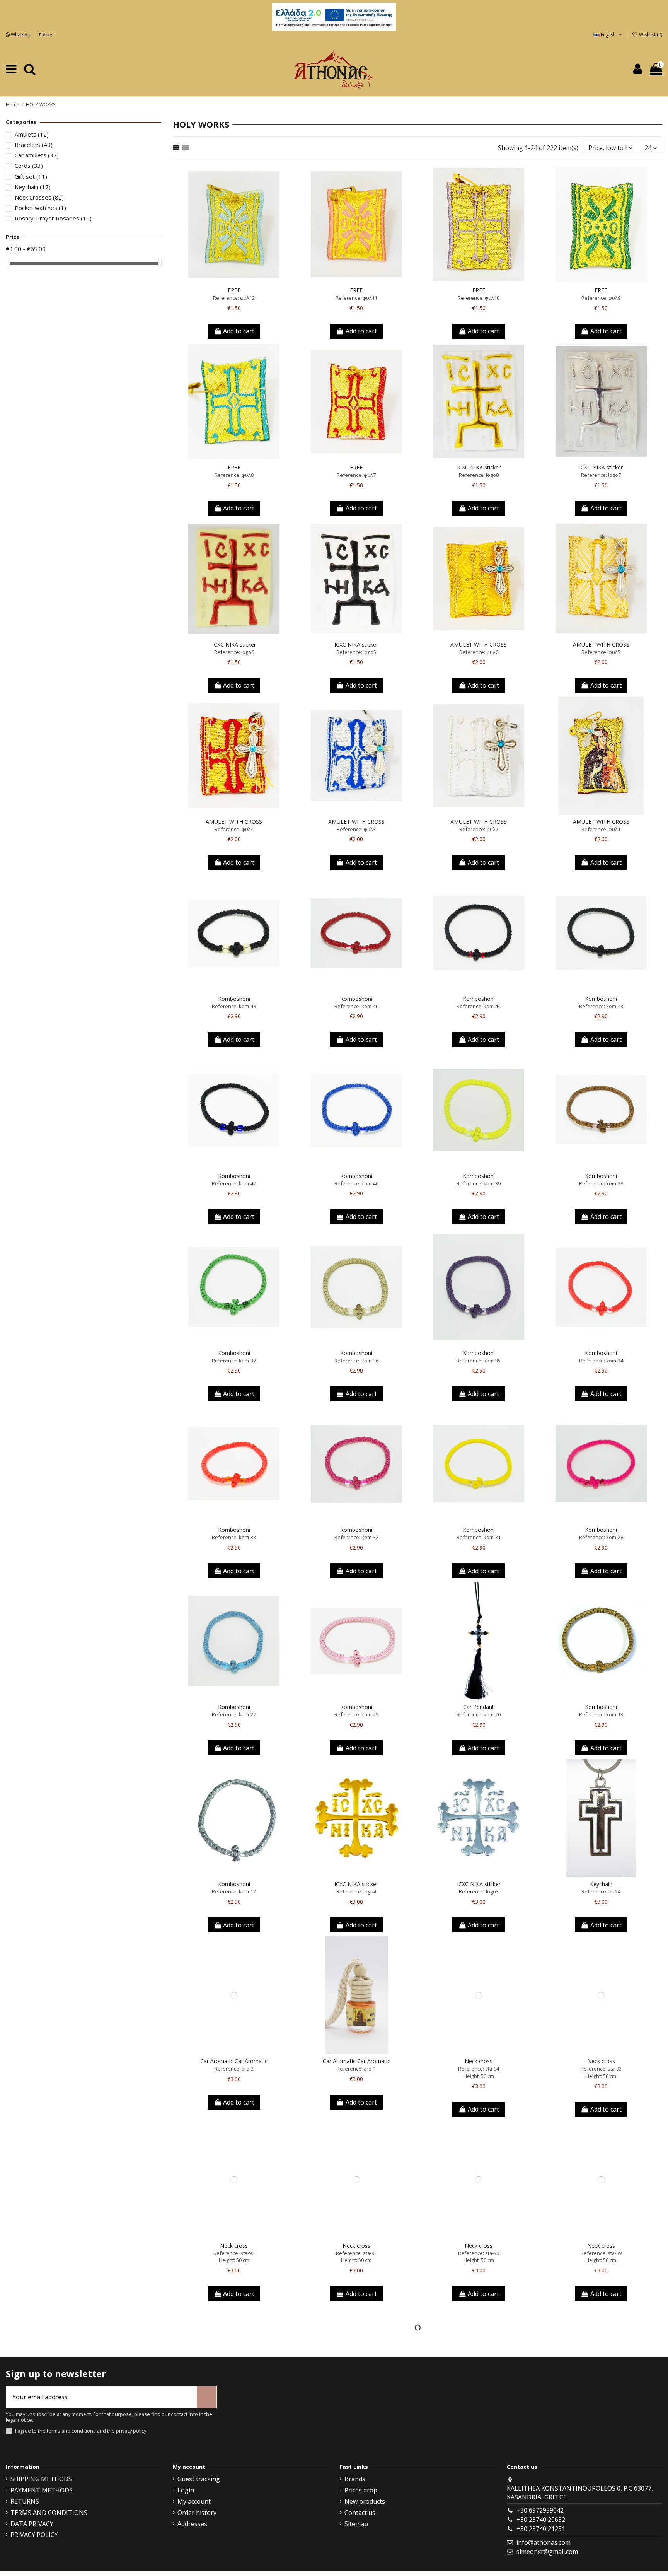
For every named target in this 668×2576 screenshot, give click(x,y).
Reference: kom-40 (356, 1183)
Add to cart (239, 331)
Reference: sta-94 (479, 2069)
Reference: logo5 (356, 652)
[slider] (9, 263)
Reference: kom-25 (356, 1714)
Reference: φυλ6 (479, 652)
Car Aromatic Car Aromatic (234, 2061)
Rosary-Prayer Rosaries (53, 218)
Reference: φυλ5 (601, 652)
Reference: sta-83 (479, 2437)
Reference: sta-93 (601, 2069)
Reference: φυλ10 (479, 298)
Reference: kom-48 (234, 1006)
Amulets (32, 134)
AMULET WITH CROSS (479, 644)
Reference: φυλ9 (601, 298)
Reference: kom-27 (234, 1714)
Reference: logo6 (234, 652)
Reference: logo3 (479, 1891)
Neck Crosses (39, 197)
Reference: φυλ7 (356, 475)
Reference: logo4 (356, 1891)
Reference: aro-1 (356, 2069)
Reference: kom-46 (356, 1006)
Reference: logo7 (601, 475)
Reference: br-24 (601, 1891)
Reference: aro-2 (234, 2069)
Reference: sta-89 (601, 2253)
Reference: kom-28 (601, 1537)
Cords (29, 166)
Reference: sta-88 (234, 2437)
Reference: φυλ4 (234, 829)
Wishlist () (650, 35)
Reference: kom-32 (356, 1537)
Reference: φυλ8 (234, 475)
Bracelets (34, 145)
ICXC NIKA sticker (479, 467)
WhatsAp (21, 35)
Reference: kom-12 (234, 1891)
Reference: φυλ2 (479, 829)
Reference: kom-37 (234, 1361)
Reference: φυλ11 (356, 298)
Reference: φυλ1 (601, 829)
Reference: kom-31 (479, 1537)
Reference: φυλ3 (356, 829)
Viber (48, 35)
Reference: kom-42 (234, 1183)
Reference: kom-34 (601, 1361)
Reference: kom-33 (234, 1537)
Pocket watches (40, 208)
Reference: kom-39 (479, 1183)
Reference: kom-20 (479, 1714)
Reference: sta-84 (356, 2437)
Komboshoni (234, 999)
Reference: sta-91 (356, 2253)
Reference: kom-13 (601, 1714)
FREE (234, 290)
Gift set (31, 176)
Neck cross (479, 2061)
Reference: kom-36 (356, 1361)
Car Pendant (479, 1707)
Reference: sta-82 (601, 2437)
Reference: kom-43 (601, 1006)
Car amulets (37, 155)
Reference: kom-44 (479, 1006)
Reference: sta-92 (234, 2253)
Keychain (601, 1884)
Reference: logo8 (479, 475)
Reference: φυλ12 (234, 298)
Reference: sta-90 (479, 2253)
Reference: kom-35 (479, 1361)
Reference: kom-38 (601, 1183)
